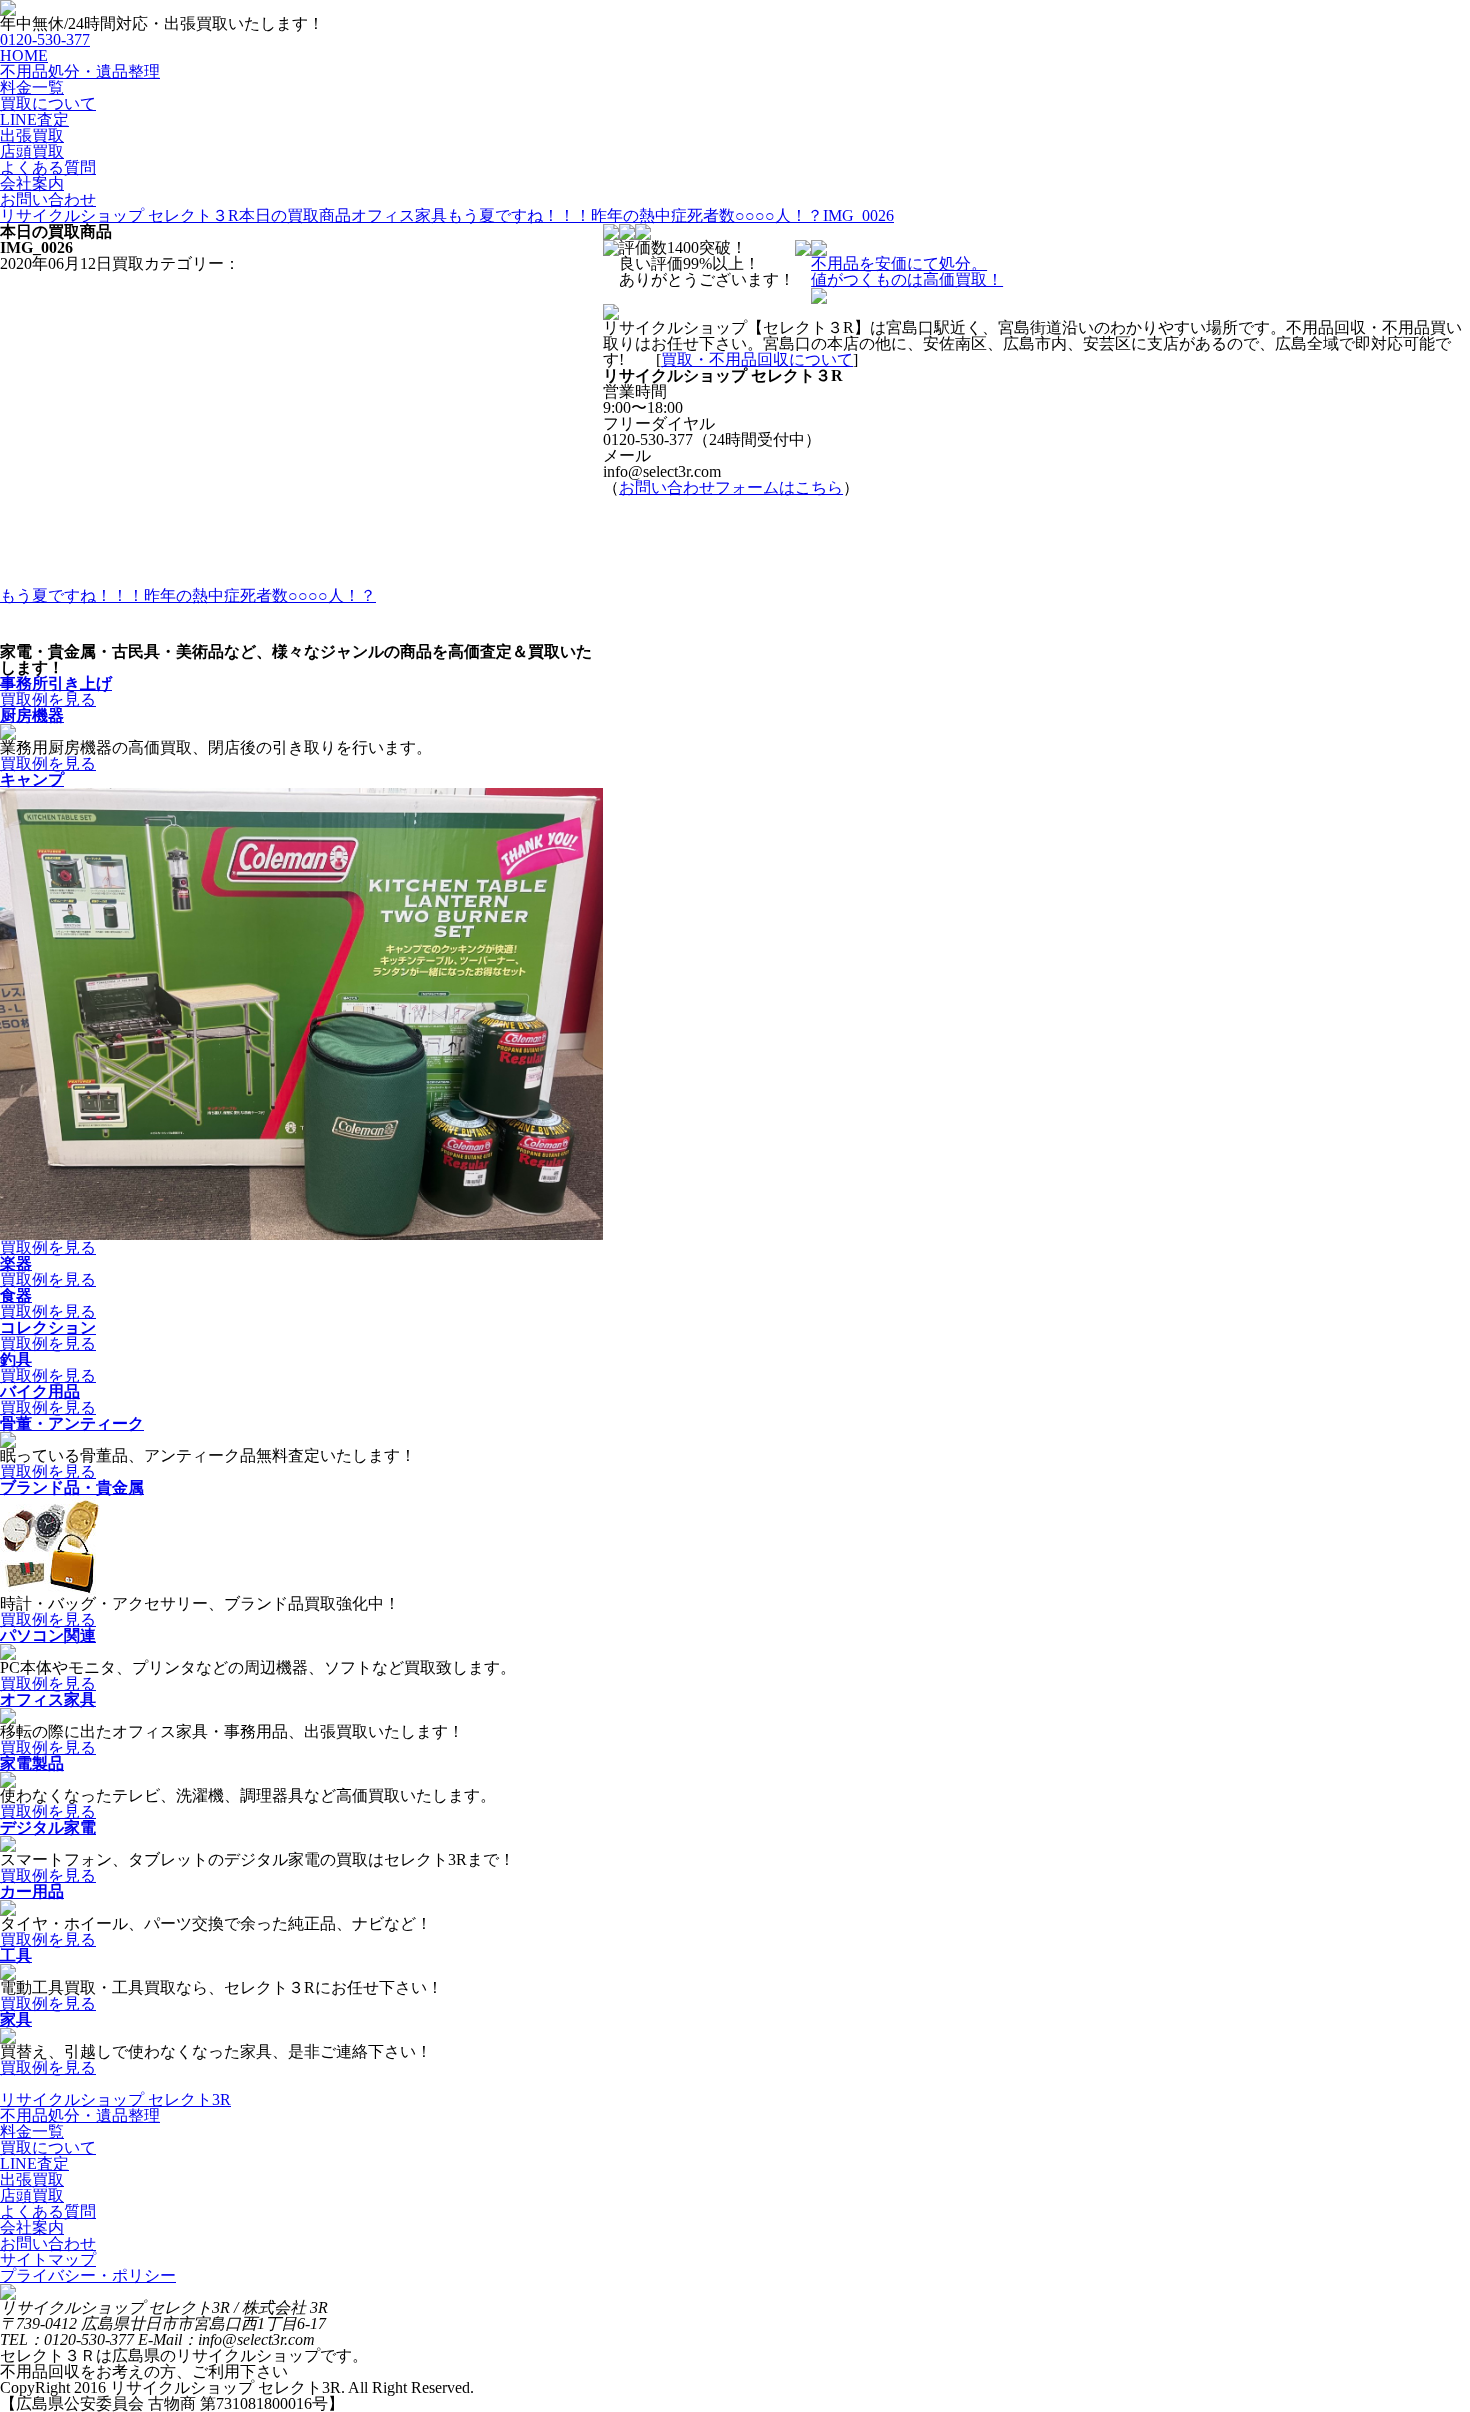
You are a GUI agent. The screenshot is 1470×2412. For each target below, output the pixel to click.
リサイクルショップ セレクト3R (115, 2099)
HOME (24, 55)
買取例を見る (48, 699)
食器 (16, 1295)
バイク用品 (40, 1391)
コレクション (48, 1327)
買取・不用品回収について (757, 359)
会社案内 (32, 183)
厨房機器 (32, 715)
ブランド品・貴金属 (72, 1487)
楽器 (16, 1263)
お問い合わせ (48, 199)
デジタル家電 (48, 1827)
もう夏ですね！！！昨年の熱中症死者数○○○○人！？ (635, 215)
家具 (16, 2019)
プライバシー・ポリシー (88, 2275)
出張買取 (32, 135)
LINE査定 (34, 119)
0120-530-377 (45, 39)
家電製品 (32, 1763)
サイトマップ (48, 2259)
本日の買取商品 (295, 215)
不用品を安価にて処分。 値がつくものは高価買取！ (907, 271)
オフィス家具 (48, 1699)
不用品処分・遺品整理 (80, 71)
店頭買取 (32, 151)
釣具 (16, 1359)
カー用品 (32, 1891)
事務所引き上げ (56, 683)
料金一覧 (32, 87)
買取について (48, 103)
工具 (16, 1955)
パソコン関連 (48, 1635)
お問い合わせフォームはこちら (731, 487)
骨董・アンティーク (72, 1423)
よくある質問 (48, 167)
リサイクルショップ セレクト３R (119, 215)
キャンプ (32, 779)
